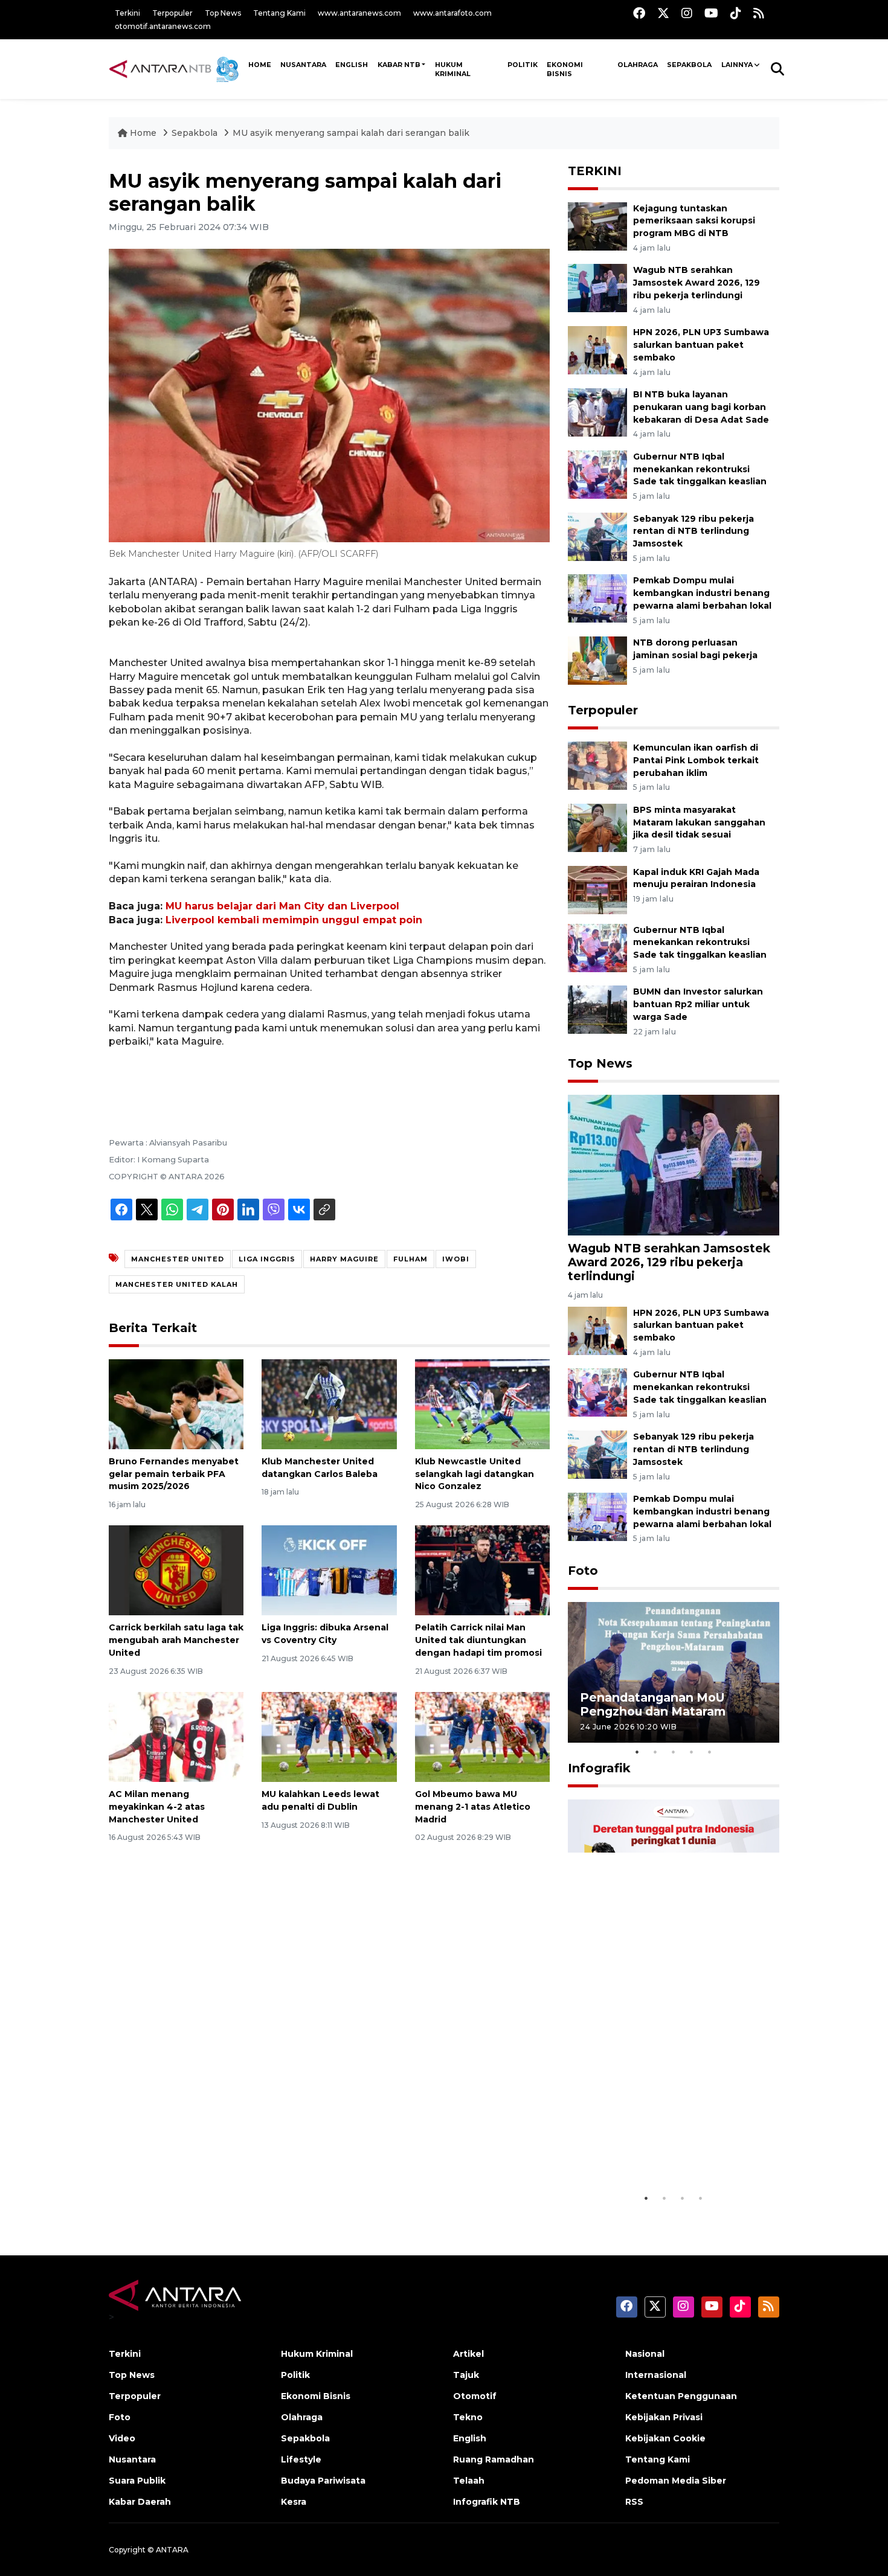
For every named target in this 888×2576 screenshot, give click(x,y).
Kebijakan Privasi (664, 2417)
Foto (583, 1571)
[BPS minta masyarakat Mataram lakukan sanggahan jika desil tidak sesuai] (597, 827)
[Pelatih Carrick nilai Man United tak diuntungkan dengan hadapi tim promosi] (482, 1570)
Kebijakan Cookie (665, 2438)
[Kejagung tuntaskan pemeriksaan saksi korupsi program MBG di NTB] (597, 226)
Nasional (645, 2354)
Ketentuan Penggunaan (681, 2396)
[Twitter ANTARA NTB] (663, 13)
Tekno (468, 2417)
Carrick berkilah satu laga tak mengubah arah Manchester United (176, 1640)
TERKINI (595, 171)
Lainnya (737, 65)
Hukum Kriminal (453, 69)
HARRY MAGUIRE (344, 1259)
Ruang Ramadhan (494, 2459)
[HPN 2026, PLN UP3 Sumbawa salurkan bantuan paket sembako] (597, 349)
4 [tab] (692, 1752)
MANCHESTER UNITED (178, 1259)
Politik (523, 65)
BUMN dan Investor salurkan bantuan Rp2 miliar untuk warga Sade (698, 1004)
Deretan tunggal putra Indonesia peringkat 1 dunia (664, 2156)
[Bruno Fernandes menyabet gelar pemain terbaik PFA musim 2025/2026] (176, 1404)
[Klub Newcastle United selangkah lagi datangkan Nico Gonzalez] (482, 1404)
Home (143, 133)
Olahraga (638, 65)
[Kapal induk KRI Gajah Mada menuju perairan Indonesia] (597, 889)
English (470, 2438)
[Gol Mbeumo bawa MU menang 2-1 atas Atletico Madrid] (482, 1736)
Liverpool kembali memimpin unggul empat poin (294, 920)
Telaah (469, 2481)
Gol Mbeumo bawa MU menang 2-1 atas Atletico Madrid (473, 1807)
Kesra (294, 2502)
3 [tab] (674, 1752)
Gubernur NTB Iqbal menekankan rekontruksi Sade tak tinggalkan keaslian (700, 469)
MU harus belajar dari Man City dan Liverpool (282, 906)
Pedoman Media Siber (676, 2481)
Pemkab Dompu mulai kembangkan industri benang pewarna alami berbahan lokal (702, 593)
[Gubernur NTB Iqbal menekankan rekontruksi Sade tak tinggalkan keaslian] (597, 474)
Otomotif (475, 2396)
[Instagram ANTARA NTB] (687, 13)
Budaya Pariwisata (323, 2481)
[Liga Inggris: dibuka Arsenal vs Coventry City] (329, 1570)
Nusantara (132, 2459)
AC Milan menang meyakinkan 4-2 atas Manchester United (157, 1807)
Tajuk (466, 2375)
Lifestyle (301, 2459)
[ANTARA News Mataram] (176, 69)
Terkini (127, 13)
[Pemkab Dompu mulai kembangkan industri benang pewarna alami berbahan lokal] (597, 598)
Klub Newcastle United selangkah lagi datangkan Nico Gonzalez (475, 1474)
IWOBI (456, 1259)
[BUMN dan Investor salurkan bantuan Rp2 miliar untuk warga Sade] (597, 1009)
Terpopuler (172, 13)
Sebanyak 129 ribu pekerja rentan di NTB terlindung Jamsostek (693, 531)
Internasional (656, 2375)
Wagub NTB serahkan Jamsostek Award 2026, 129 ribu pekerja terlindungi (697, 283)
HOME (260, 65)
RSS (634, 2502)
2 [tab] (655, 1752)
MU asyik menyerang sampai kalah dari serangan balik (351, 133)
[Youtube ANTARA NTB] (711, 13)
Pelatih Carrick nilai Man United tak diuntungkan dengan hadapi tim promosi (478, 1640)
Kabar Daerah (140, 2502)
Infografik (599, 1768)
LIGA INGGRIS (267, 1259)
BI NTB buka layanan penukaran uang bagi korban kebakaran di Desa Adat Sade (701, 407)
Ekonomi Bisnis (565, 69)
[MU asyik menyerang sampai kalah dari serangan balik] (674, 1165)
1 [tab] (637, 1752)
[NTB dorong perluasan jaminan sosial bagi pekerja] (597, 660)
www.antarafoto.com (452, 13)
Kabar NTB (399, 65)
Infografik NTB (487, 2502)
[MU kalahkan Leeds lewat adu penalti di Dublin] (329, 1736)
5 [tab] (710, 1752)
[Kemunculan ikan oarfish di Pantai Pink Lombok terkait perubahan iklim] (597, 765)
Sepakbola (689, 65)
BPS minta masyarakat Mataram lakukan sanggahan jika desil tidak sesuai (699, 822)
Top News (223, 13)
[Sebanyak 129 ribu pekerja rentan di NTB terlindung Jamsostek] (597, 536)
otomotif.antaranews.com (163, 26)
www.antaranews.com (359, 13)
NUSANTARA (303, 65)
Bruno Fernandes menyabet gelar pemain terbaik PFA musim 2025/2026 (174, 1474)
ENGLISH (352, 65)
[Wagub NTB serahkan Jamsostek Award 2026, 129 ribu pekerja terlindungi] (597, 288)
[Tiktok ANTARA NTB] (736, 13)
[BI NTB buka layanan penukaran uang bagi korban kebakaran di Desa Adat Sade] (597, 412)
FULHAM (410, 1259)
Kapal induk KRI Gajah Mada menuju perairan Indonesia (696, 878)
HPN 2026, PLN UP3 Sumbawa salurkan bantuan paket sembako (701, 345)
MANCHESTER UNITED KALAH (177, 1284)
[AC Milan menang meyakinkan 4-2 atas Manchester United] (176, 1736)
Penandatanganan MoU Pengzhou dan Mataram (653, 1704)
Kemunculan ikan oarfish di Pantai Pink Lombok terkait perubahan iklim (696, 760)
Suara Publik (137, 2481)
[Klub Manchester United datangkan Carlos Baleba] (329, 1404)
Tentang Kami (279, 13)
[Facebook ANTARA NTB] (639, 13)
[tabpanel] (674, 1672)
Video (122, 2438)
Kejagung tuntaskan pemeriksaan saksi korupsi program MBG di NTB (694, 221)
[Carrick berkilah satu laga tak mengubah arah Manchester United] (176, 1570)
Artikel (468, 2354)
